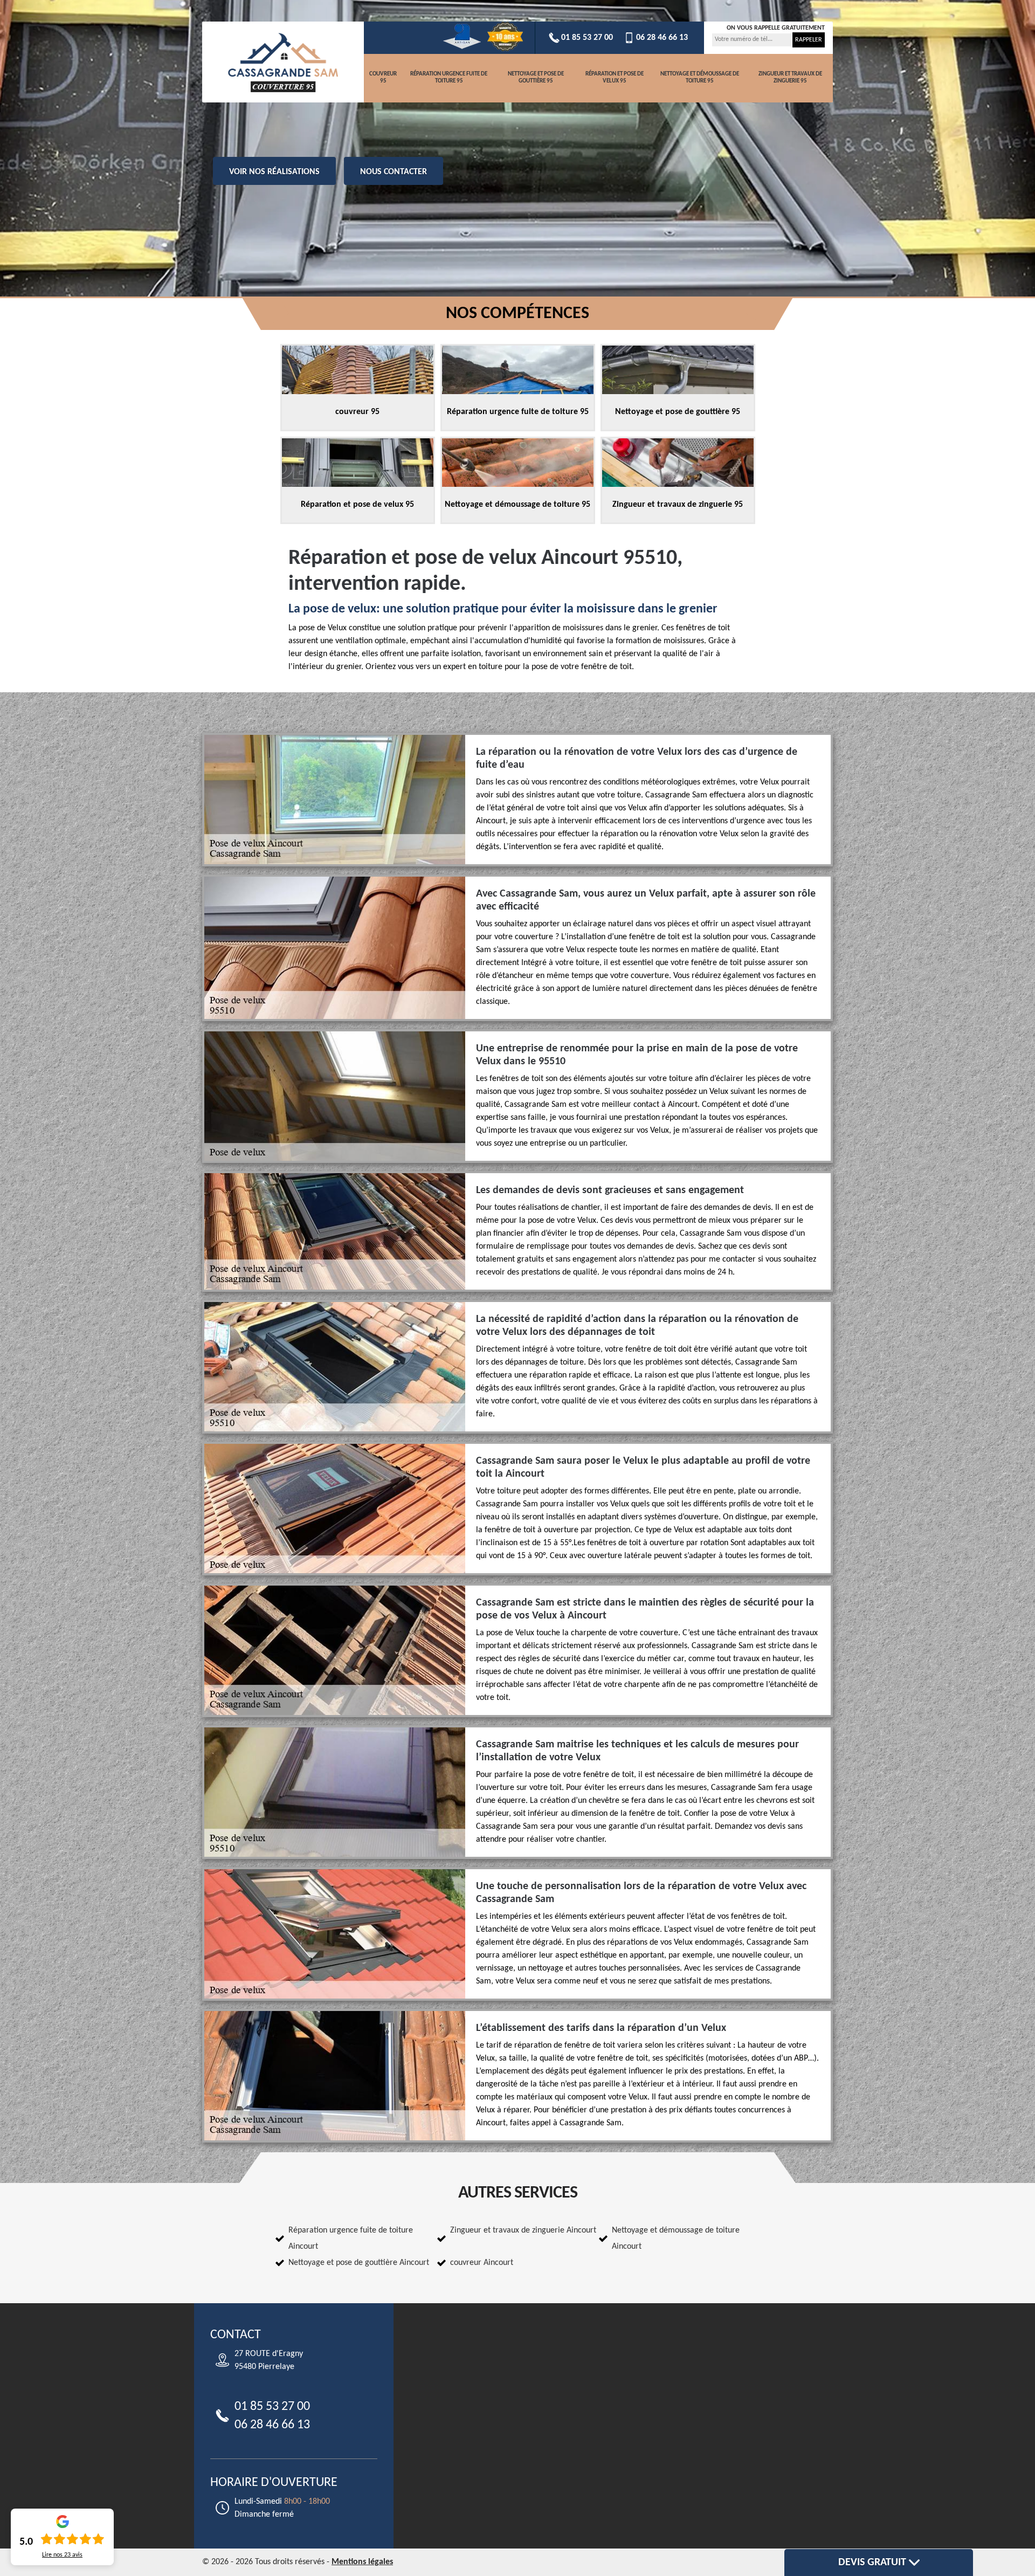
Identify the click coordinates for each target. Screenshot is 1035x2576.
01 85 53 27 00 (587, 38)
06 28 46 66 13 (662, 38)
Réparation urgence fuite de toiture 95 (449, 78)
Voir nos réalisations (274, 172)
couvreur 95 (383, 78)
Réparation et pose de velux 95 (615, 78)
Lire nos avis (62, 2555)
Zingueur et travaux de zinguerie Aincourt (523, 2230)
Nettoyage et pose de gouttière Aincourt (359, 2263)
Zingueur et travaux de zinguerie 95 (790, 78)
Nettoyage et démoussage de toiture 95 (700, 78)
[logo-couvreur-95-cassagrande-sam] (283, 62)
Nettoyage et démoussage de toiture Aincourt (676, 2238)
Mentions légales (362, 2562)
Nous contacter (394, 172)
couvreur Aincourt (482, 2263)
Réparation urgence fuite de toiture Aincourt (351, 2238)
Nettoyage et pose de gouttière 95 (536, 78)
